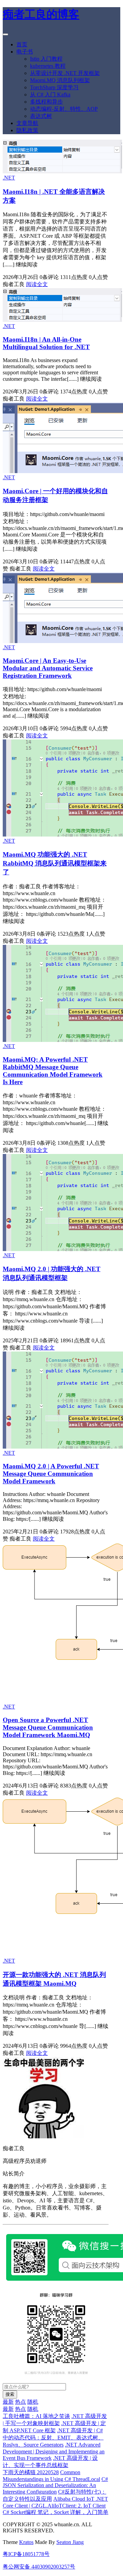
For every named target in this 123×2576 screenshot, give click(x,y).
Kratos (26, 2542)
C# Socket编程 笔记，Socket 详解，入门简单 (56, 2512)
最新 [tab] (8, 2402)
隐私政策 (27, 130)
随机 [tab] (33, 2402)
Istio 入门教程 (46, 59)
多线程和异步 (46, 102)
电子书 (25, 52)
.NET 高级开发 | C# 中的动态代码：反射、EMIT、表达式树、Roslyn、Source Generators (53, 2438)
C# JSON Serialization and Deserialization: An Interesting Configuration (55, 2485)
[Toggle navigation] (5, 34)
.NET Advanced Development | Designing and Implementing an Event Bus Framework (54, 2451)
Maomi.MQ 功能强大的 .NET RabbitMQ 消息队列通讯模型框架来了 (55, 863)
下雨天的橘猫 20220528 (31, 2472)
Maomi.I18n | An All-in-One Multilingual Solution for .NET (46, 343)
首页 (22, 44)
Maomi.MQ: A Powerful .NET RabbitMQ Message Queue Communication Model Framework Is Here (53, 1071)
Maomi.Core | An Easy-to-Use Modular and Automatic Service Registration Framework (48, 668)
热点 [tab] (20, 2402)
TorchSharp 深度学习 (54, 87)
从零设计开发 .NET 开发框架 (65, 73)
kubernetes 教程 (48, 66)
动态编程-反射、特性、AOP (64, 109)
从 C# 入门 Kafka (50, 95)
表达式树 (41, 116)
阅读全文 (37, 284)
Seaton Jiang (70, 2542)
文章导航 (27, 123)
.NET (9, 178)
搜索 (10, 2394)
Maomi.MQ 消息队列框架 (60, 80)
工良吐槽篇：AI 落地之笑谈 (36, 2416)
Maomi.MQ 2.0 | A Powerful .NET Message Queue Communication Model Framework (51, 1474)
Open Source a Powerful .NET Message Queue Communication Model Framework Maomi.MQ (48, 1727)
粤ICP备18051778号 (26, 2554)
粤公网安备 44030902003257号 (39, 2567)
